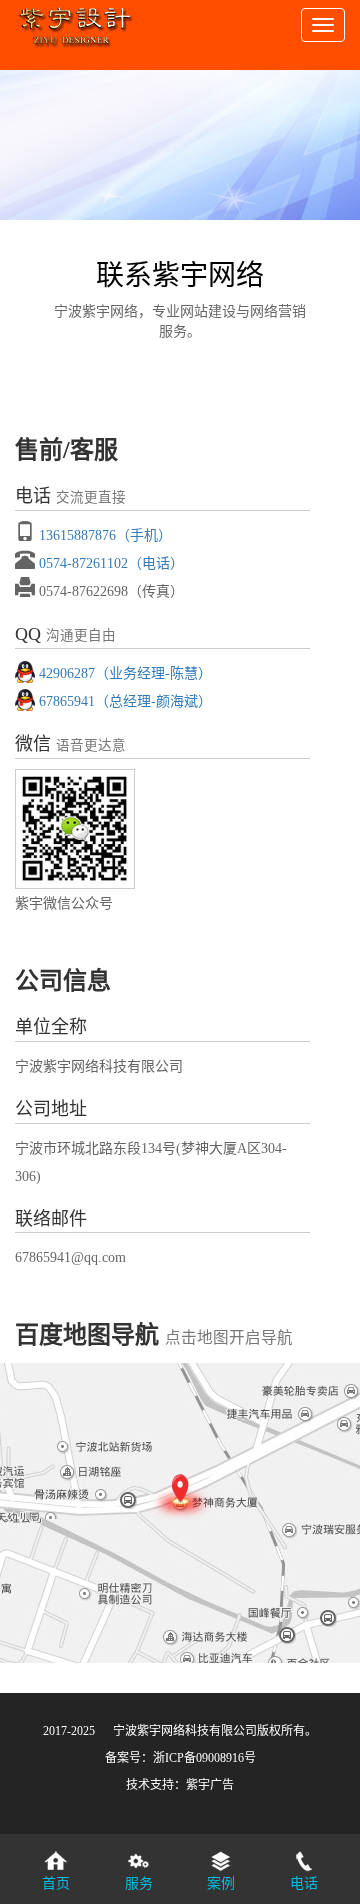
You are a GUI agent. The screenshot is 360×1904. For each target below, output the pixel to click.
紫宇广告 (210, 1785)
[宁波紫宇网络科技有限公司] (75, 20)
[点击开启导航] (180, 1513)
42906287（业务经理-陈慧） (125, 673)
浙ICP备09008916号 (204, 1758)
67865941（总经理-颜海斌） (125, 701)
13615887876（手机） (105, 535)
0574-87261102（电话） (111, 563)
